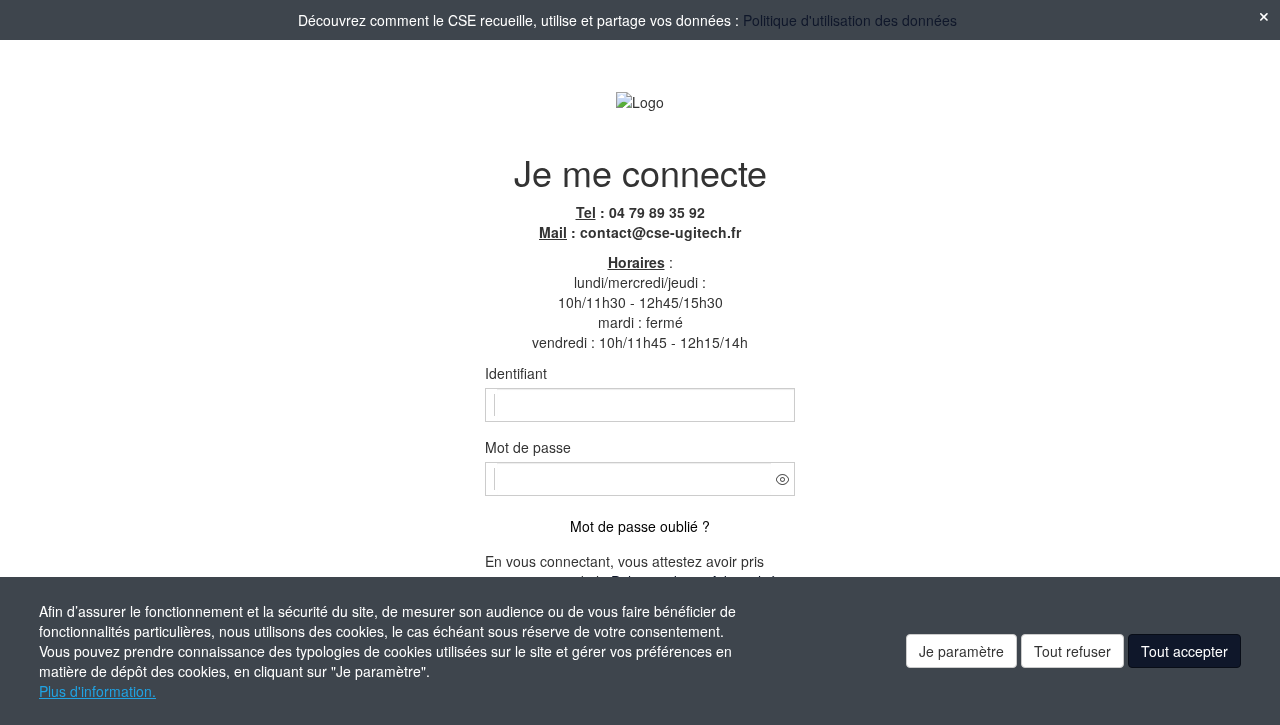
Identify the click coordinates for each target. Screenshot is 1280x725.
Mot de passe (528, 447)
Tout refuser (1072, 651)
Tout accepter (1184, 651)
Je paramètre (961, 651)
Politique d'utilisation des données (850, 20)
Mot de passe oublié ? (640, 526)
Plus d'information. (97, 691)
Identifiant (516, 373)
